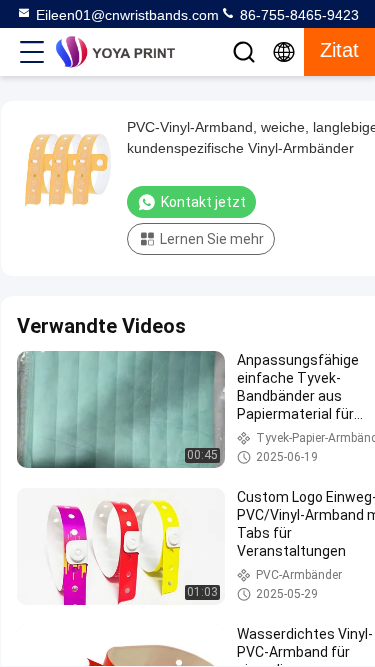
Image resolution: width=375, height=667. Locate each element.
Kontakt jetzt (203, 202)
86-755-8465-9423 (297, 15)
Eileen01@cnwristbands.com (127, 15)
